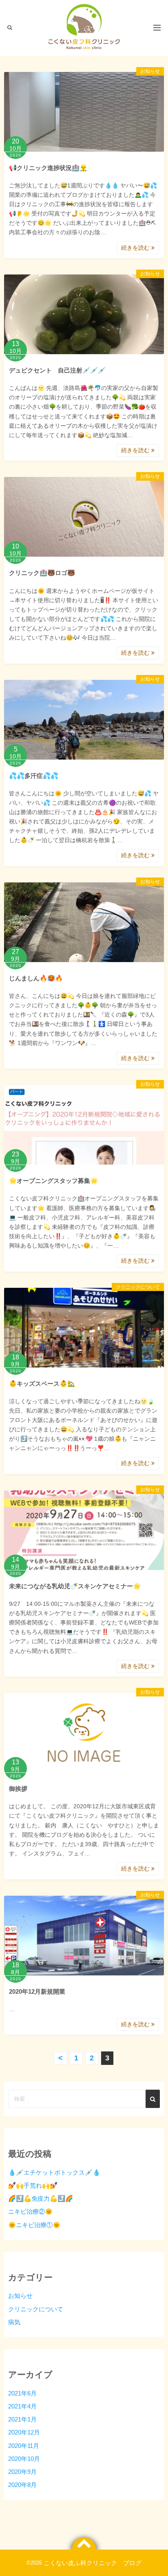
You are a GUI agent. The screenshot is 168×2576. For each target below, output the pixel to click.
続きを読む (136, 248)
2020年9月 (22, 2472)
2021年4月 (22, 2406)
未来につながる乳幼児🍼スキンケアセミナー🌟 (75, 1586)
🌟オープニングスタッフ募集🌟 (53, 1181)
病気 (14, 2322)
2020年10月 (24, 2459)
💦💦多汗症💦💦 (34, 776)
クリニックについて (138, 1287)
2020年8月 (22, 2485)
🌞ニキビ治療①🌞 (34, 2225)
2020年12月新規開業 (37, 1991)
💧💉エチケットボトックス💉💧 (54, 2172)
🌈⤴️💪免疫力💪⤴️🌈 (41, 2198)
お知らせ (150, 71)
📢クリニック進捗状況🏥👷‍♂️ (48, 168)
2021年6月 (22, 2393)
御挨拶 (18, 1789)
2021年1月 (22, 2419)
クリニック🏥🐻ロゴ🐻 (42, 573)
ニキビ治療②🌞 (30, 2211)
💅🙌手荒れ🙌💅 (33, 2185)
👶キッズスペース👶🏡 (42, 1384)
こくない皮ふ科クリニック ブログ (93, 2563)
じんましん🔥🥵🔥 (36, 978)
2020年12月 (24, 2432)
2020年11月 (24, 2446)
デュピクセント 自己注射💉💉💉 (57, 370)
